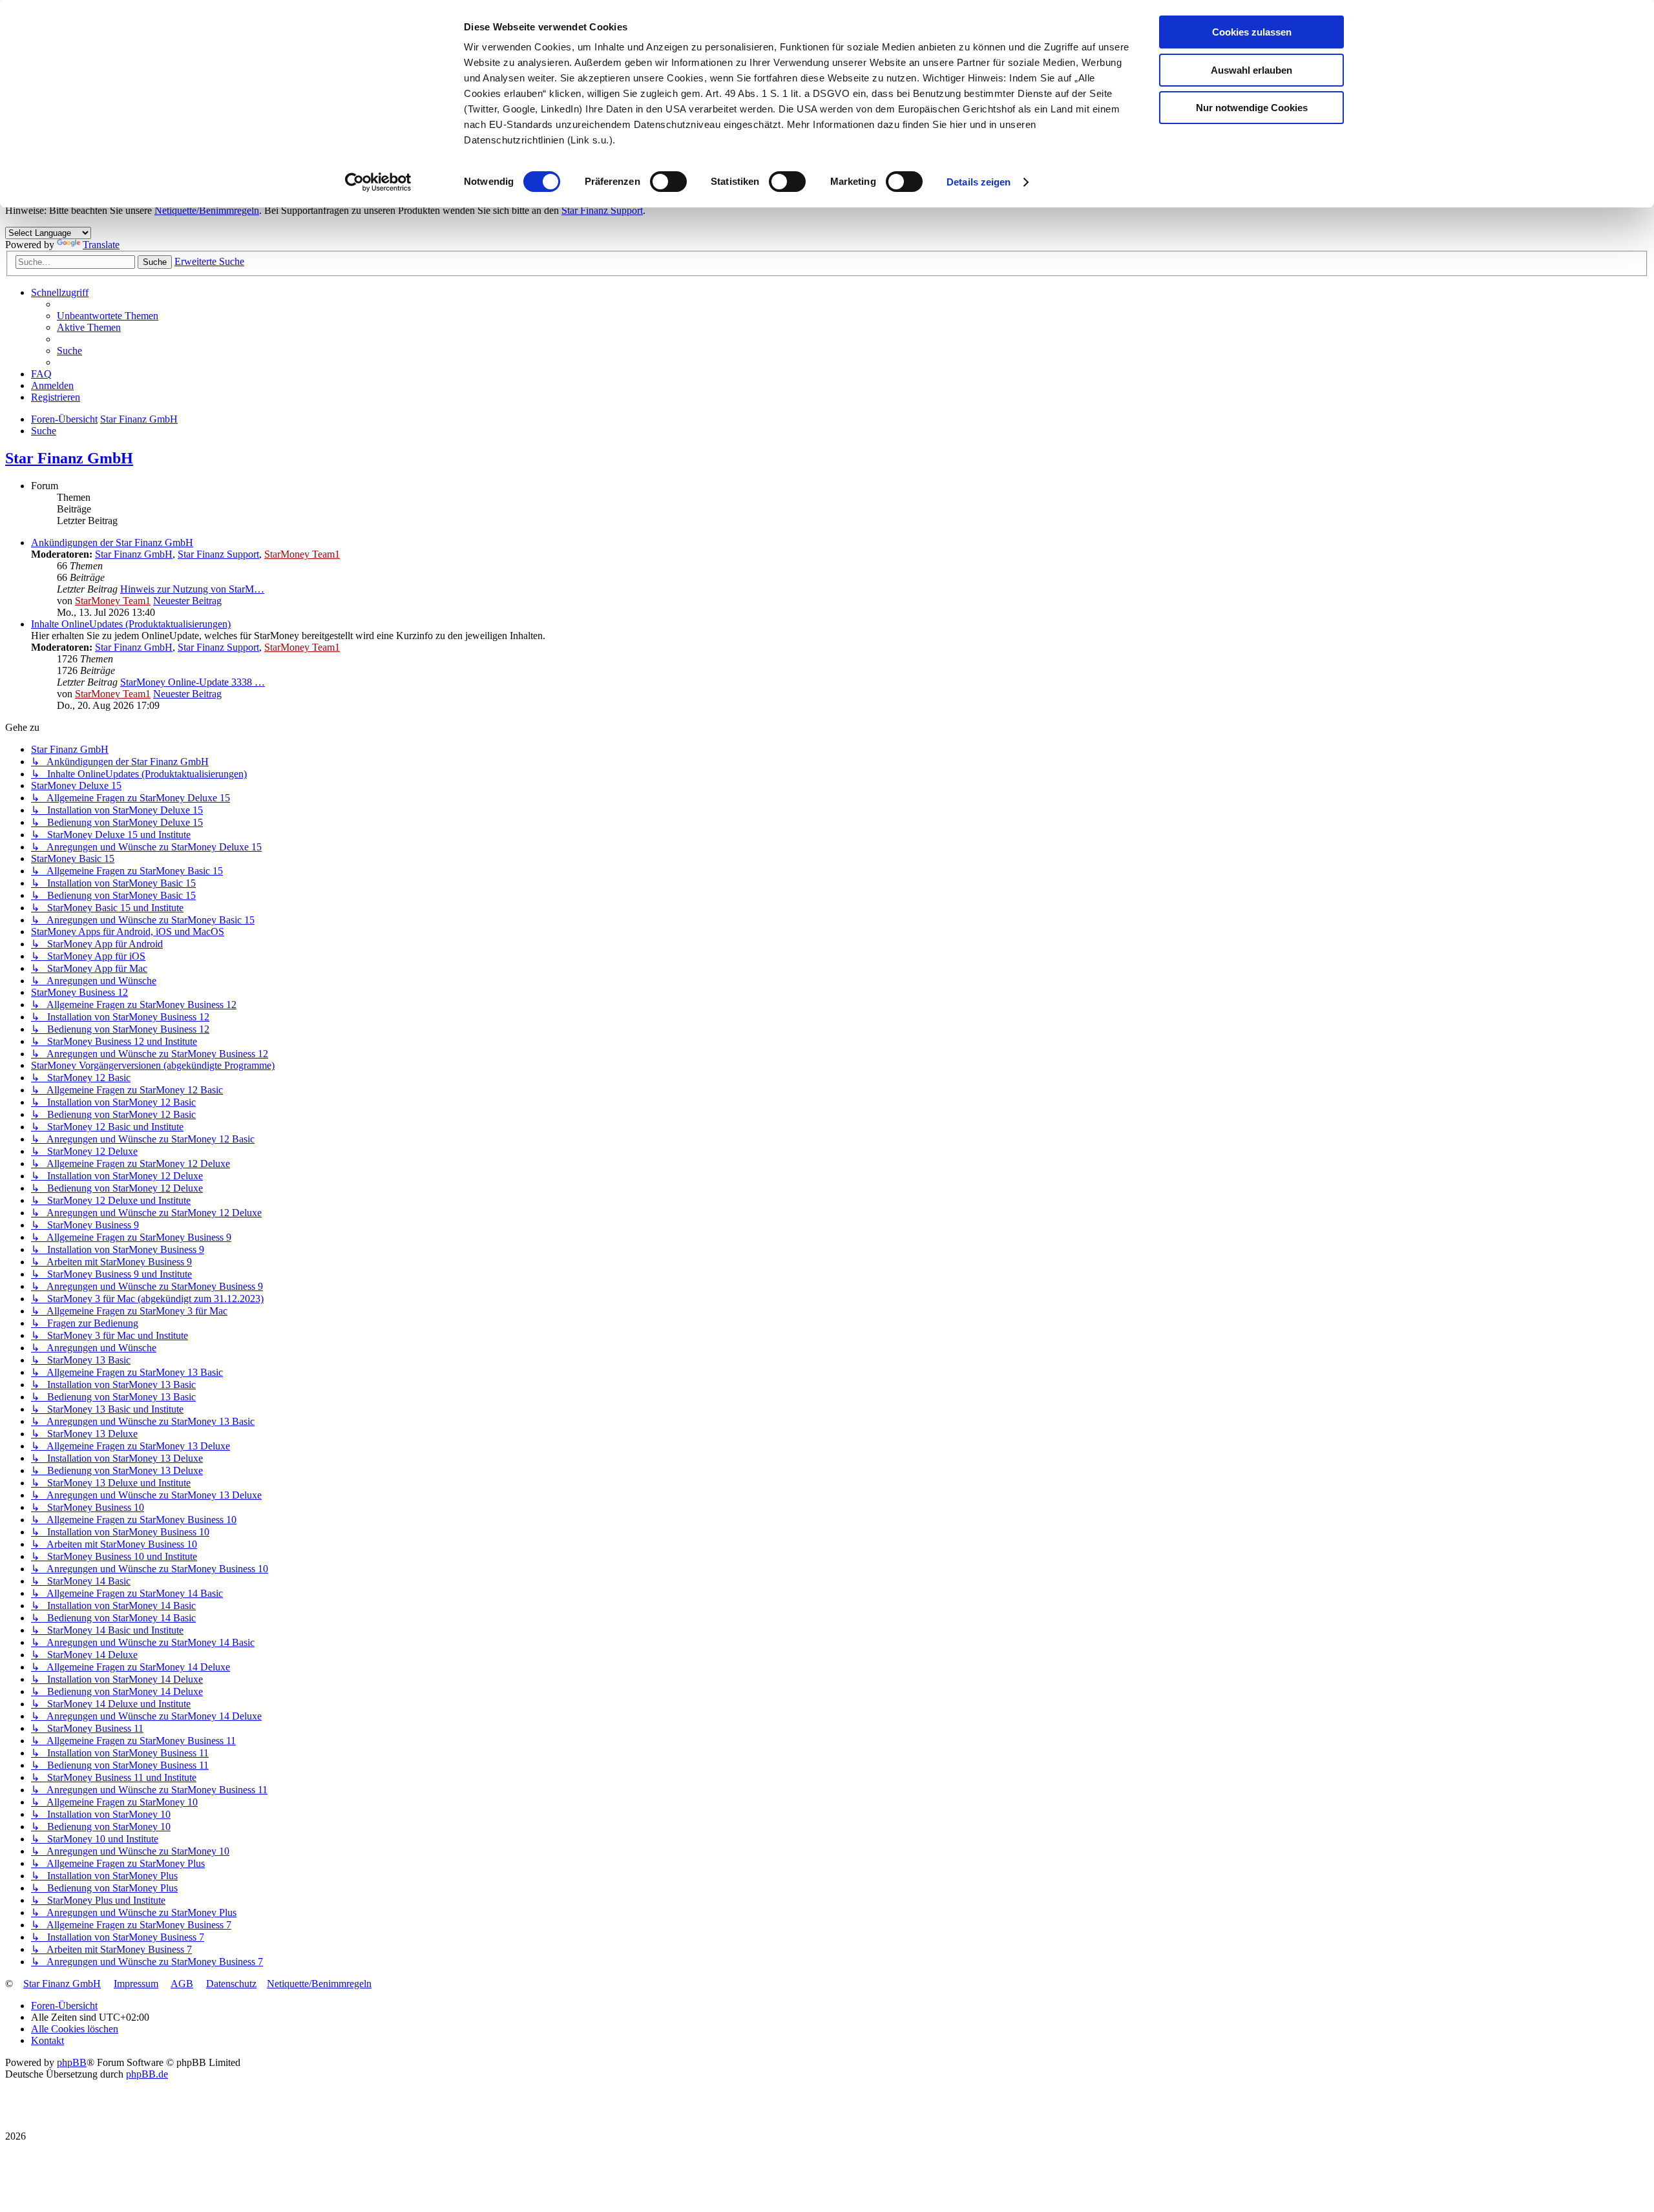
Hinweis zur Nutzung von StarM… (192, 589)
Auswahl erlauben (1251, 70)
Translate (101, 245)
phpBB (72, 2062)
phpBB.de (147, 2074)
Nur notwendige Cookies (1252, 108)
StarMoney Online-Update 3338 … (193, 682)
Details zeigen (979, 182)
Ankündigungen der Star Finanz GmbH (112, 542)
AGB (182, 1984)
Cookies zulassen (1252, 32)
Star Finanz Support (602, 210)
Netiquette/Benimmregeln (207, 210)
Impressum (136, 1984)
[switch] (668, 182)
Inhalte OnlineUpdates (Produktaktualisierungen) (131, 624)
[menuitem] (108, 316)
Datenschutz (231, 1984)
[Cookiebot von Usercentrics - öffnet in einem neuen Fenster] (378, 182)
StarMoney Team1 (302, 554)
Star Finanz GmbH (69, 458)
